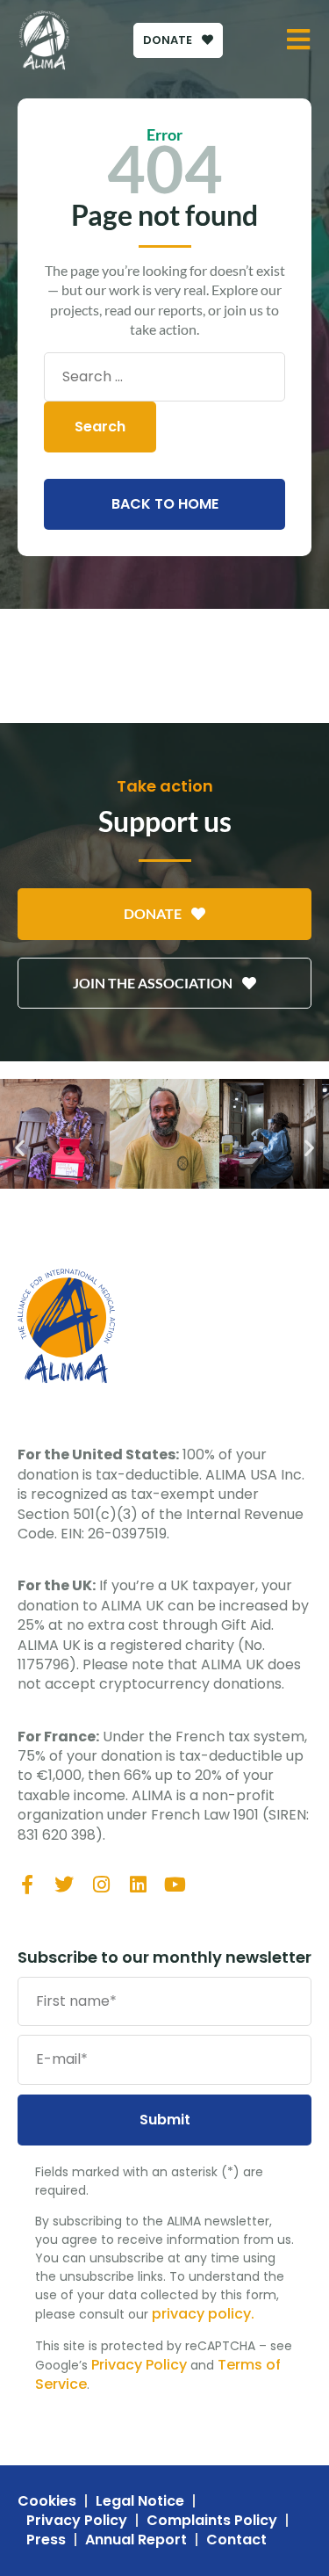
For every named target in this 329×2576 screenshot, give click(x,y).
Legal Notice (140, 2501)
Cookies (47, 2501)
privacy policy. (203, 2314)
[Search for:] (164, 377)
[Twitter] (64, 1885)
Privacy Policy (139, 2365)
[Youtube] (175, 1885)
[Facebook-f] (27, 1885)
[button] (20, 1148)
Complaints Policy (212, 2521)
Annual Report (136, 2540)
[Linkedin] (138, 1885)
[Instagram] (101, 1885)
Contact (236, 2540)
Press (46, 2540)
